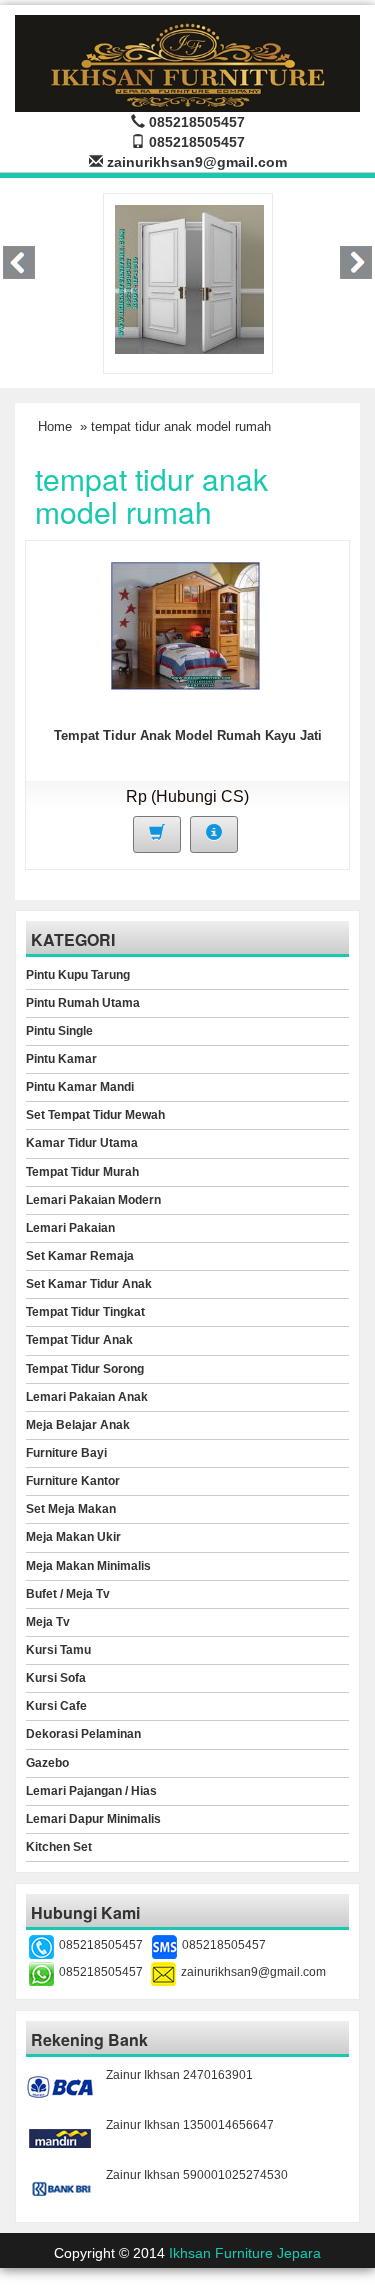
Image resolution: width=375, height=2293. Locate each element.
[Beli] (157, 834)
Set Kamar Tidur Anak (89, 1284)
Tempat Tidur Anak (79, 1340)
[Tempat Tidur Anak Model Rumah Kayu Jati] (185, 625)
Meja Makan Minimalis (88, 1566)
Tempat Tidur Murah (82, 1172)
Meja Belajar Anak (78, 1425)
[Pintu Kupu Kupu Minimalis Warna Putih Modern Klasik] (189, 278)
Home (55, 426)
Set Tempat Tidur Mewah (95, 1115)
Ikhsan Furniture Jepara (245, 2253)
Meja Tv (48, 1622)
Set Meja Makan (71, 1509)
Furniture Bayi (66, 1453)
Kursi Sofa (56, 1678)
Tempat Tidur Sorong (85, 1369)
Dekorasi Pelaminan (83, 1734)
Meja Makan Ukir (73, 1537)
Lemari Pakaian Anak (87, 1397)
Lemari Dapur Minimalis (93, 1819)
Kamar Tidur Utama (82, 1143)
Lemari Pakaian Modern (93, 1200)
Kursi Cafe (56, 1706)
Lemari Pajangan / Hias (91, 1791)
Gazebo (47, 1763)
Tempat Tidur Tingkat (85, 1312)
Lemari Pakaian (70, 1228)
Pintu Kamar (61, 1059)
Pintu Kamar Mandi (80, 1087)
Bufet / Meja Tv (68, 1594)
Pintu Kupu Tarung (78, 975)
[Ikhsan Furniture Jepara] (187, 60)
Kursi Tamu (58, 1650)
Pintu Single (59, 1031)
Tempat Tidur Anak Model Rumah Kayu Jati (188, 735)
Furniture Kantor (73, 1481)
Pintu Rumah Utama (83, 1003)
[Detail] (214, 834)
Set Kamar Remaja (80, 1256)
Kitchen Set (59, 1847)
